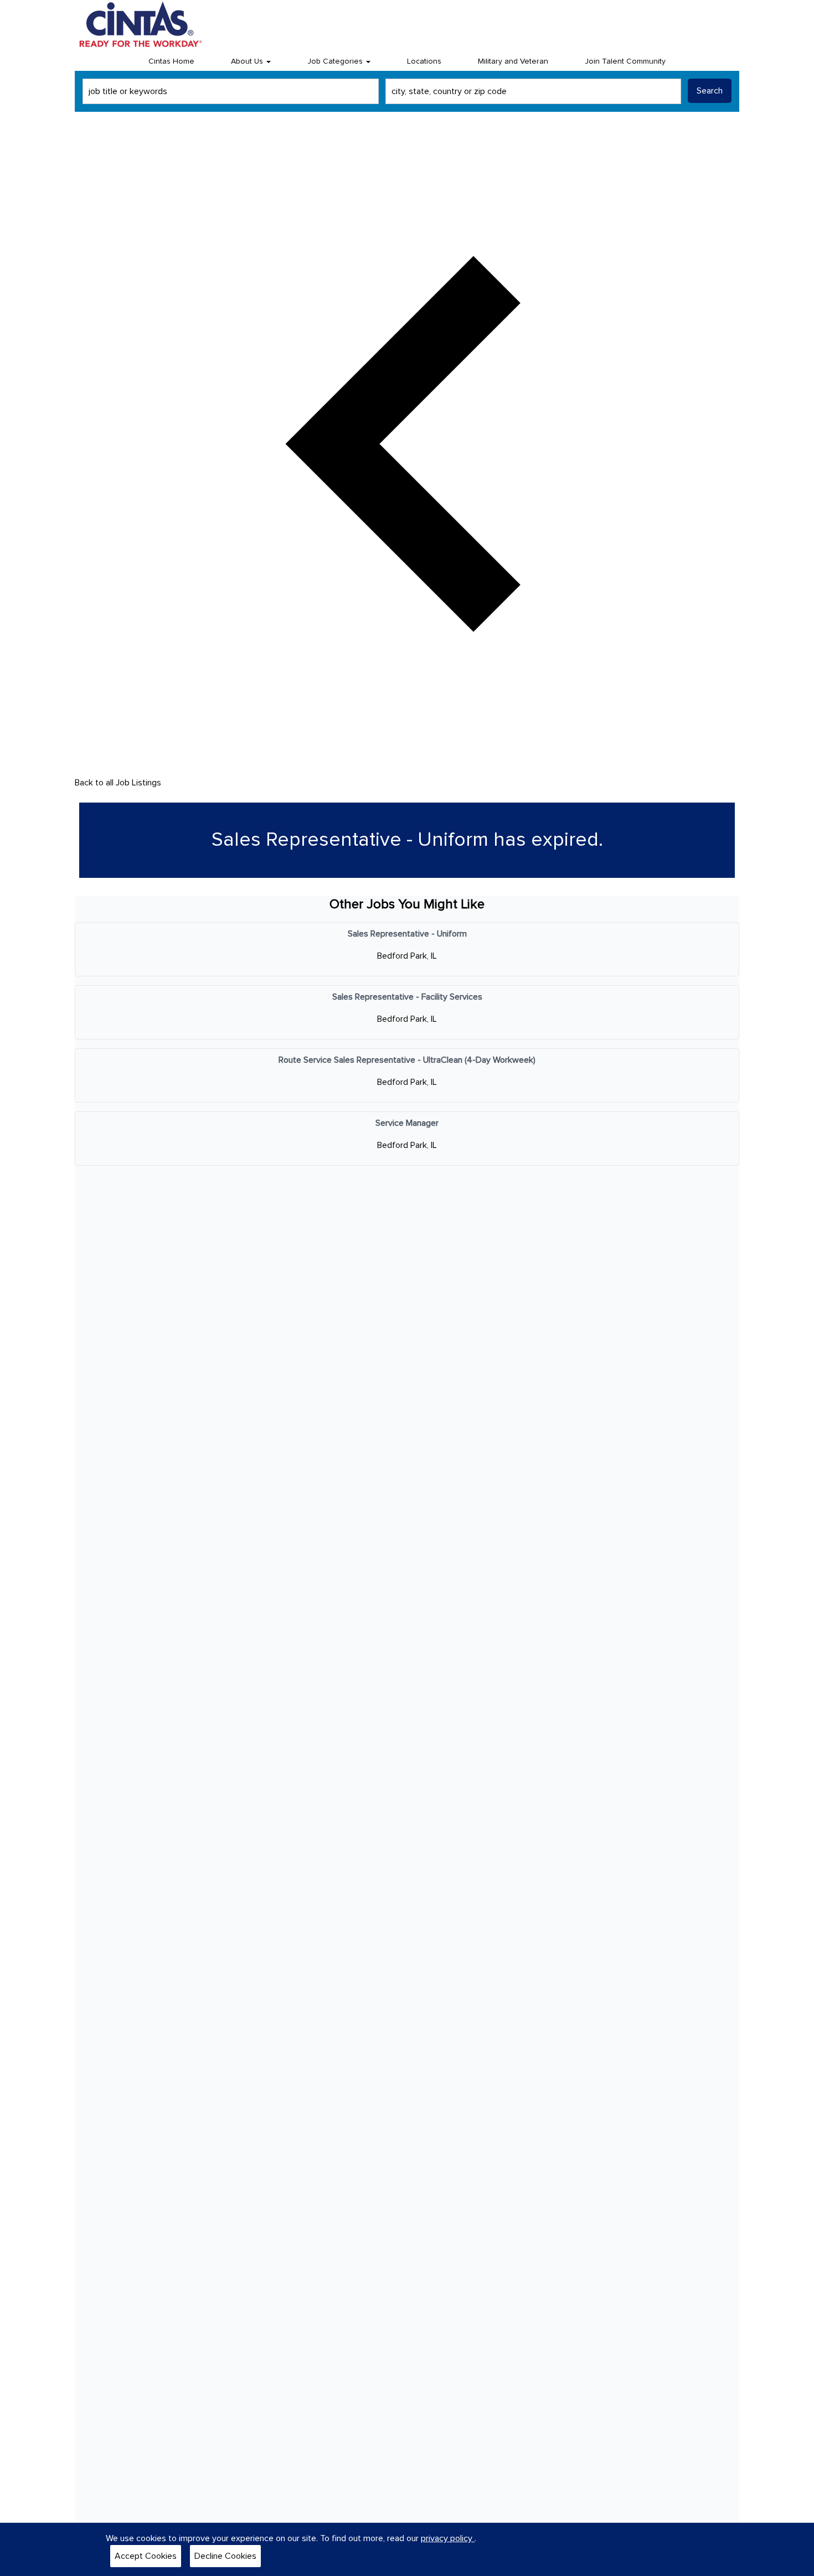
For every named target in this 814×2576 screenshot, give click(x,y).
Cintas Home (171, 61)
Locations (424, 61)
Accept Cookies (146, 2556)
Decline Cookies (225, 2556)
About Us (248, 61)
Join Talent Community (625, 61)
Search (710, 91)
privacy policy (448, 2538)
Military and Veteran (513, 61)
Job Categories (336, 61)
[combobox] (231, 91)
